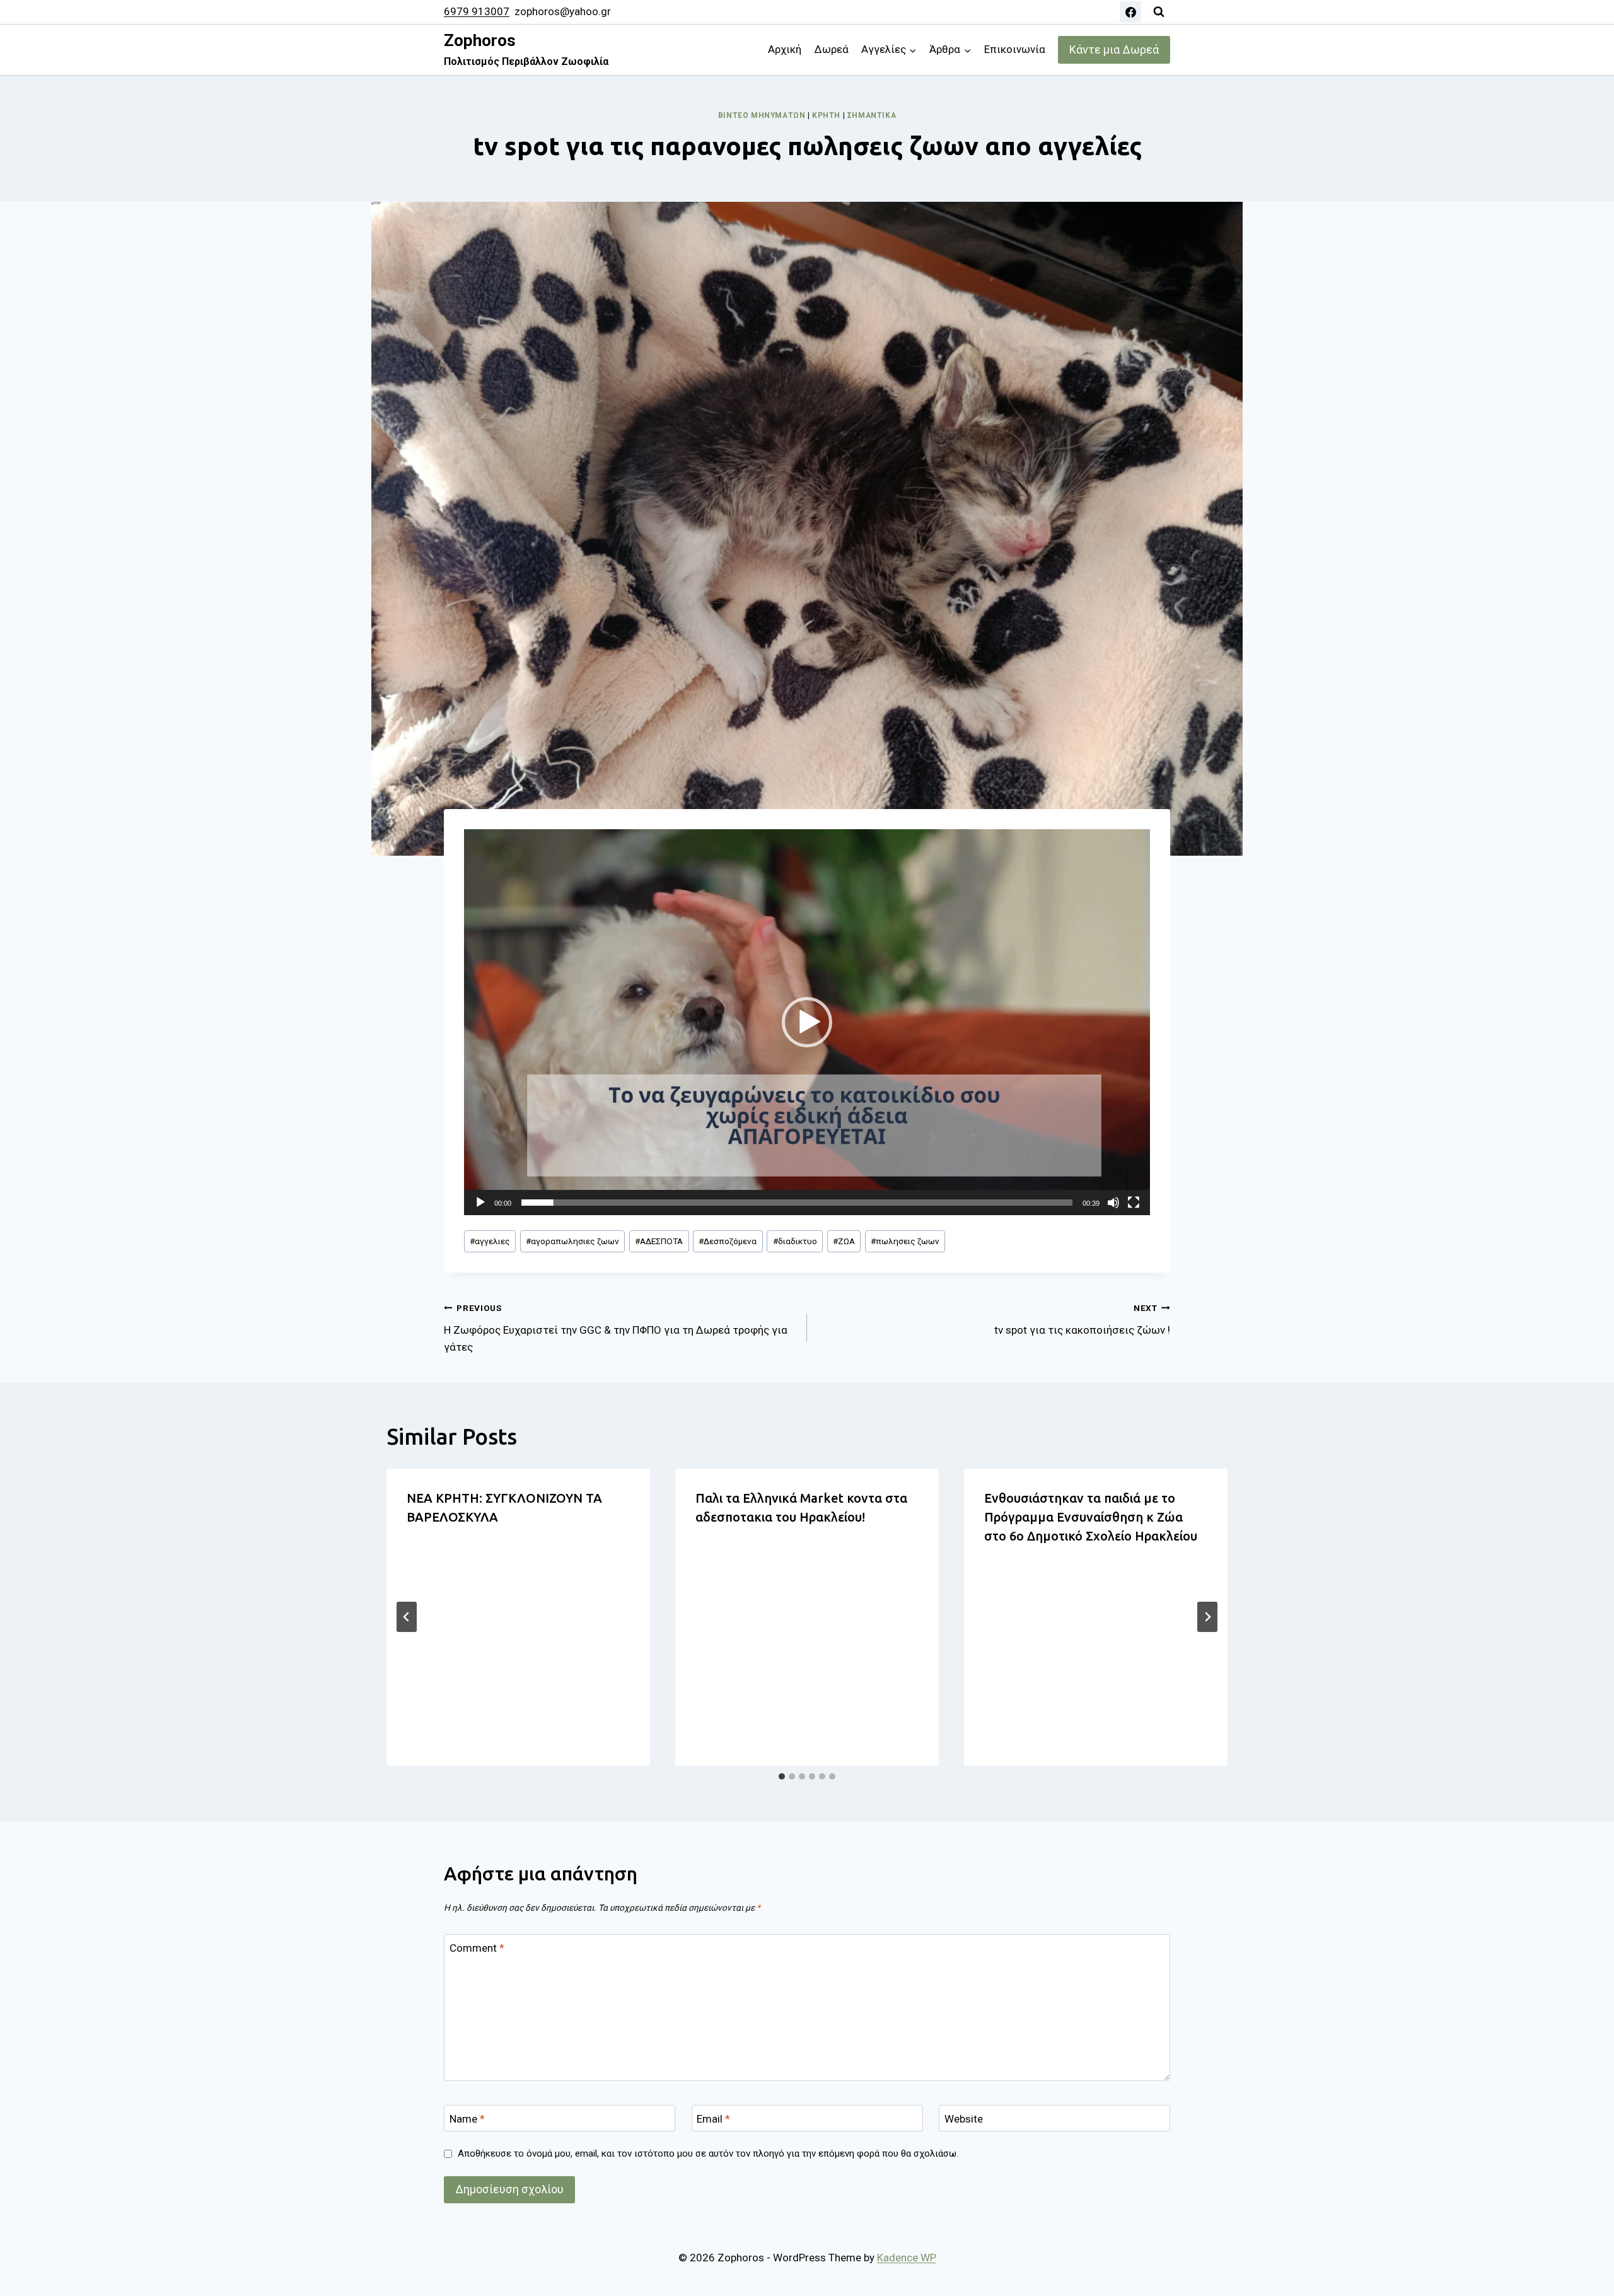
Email (713, 2119)
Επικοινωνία (1015, 49)
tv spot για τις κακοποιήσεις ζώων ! (1082, 1320)
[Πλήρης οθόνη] (1134, 1203)
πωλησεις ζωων (905, 1241)
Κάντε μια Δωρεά (1114, 50)
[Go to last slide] (407, 1617)
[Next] (1207, 1617)
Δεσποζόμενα (728, 1241)
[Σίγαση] (1113, 1203)
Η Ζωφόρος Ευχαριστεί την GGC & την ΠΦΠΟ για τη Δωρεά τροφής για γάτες (616, 1328)
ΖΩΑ (844, 1241)
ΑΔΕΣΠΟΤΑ (659, 1241)
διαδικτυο (795, 1241)
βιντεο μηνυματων (762, 115)
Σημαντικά (872, 115)
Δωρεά (832, 49)
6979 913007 (477, 11)
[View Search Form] (1159, 12)
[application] (807, 1022)
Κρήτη (826, 115)
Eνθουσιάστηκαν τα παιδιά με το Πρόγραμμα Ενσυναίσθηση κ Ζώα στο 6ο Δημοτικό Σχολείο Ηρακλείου (1091, 1517)
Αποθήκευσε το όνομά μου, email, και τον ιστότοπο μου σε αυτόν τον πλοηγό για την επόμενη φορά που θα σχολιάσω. (708, 2153)
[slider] (797, 1203)
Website (964, 2119)
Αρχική (785, 49)
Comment (477, 1948)
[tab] (782, 1776)
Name (467, 2119)
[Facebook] (1130, 12)
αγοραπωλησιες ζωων (572, 1241)
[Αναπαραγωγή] (480, 1203)
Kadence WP (907, 2258)
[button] (807, 1022)
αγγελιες (490, 1241)
